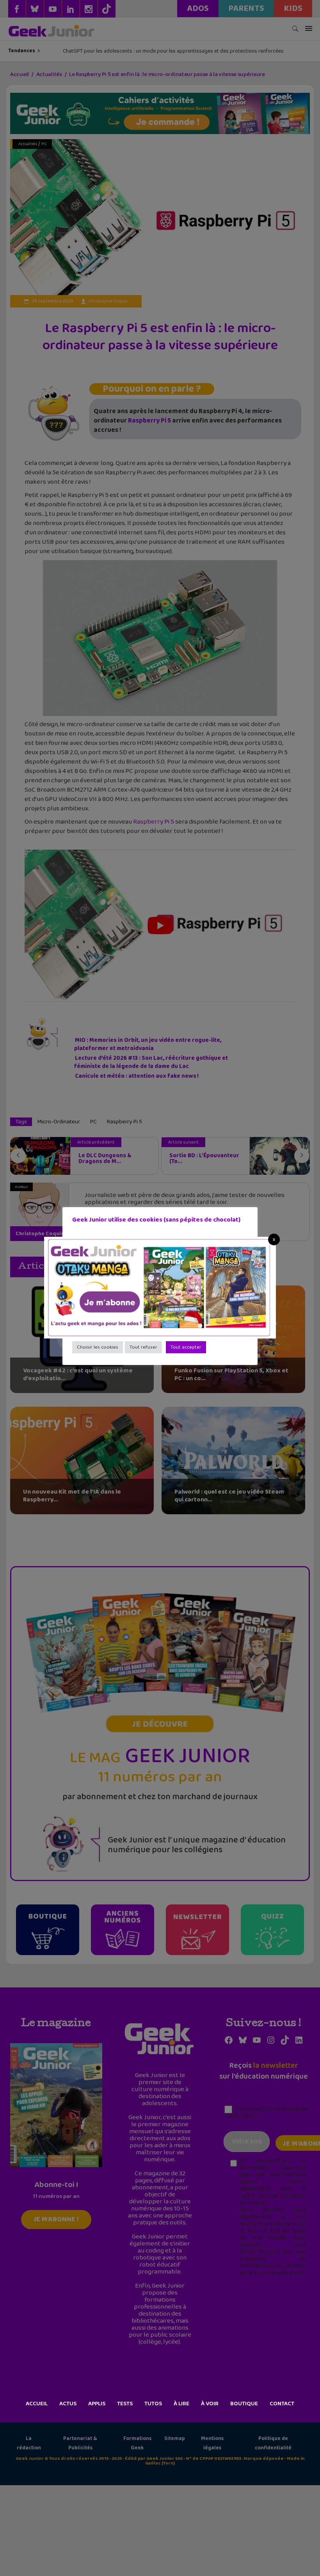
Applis (97, 2404)
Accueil (37, 2404)
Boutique (244, 2404)
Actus (68, 2404)
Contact (282, 2404)
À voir (210, 2404)
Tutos (153, 2404)
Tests (125, 2404)
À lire (181, 2404)
